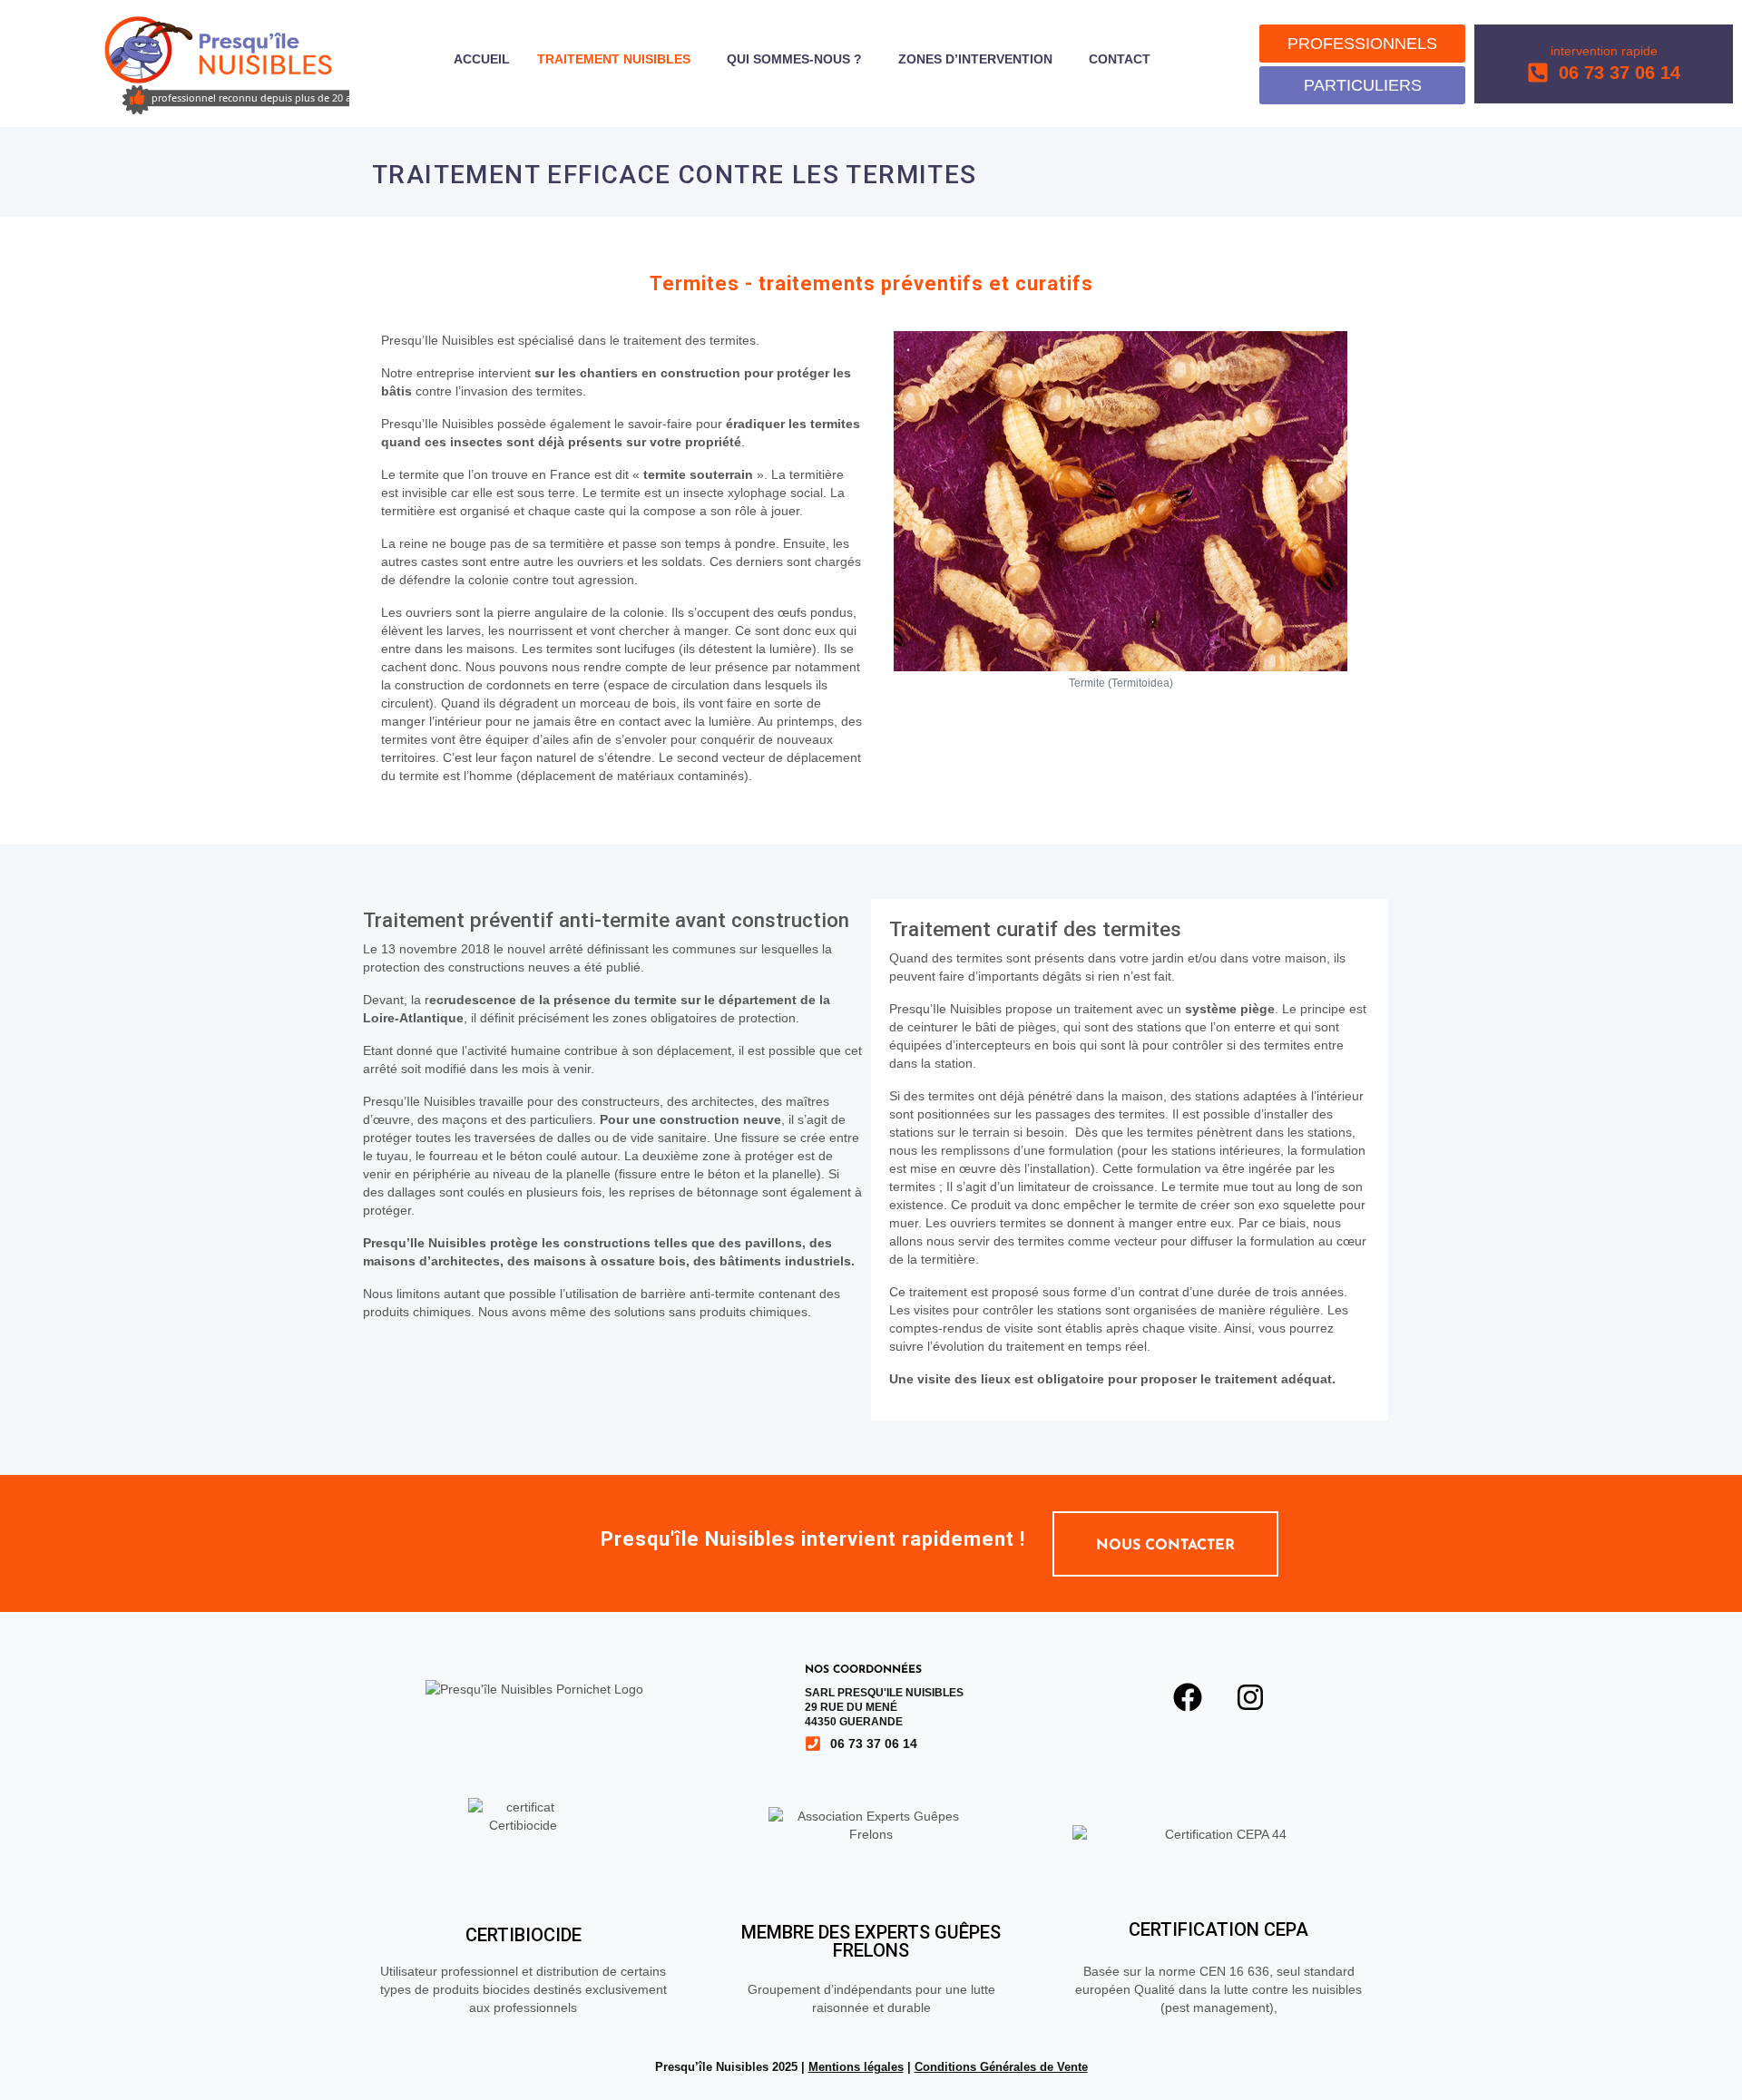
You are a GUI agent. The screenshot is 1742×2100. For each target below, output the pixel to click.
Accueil (482, 59)
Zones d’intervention (975, 59)
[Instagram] (1250, 1697)
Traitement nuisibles (614, 59)
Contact (1120, 59)
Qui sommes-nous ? (794, 59)
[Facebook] (1188, 1697)
